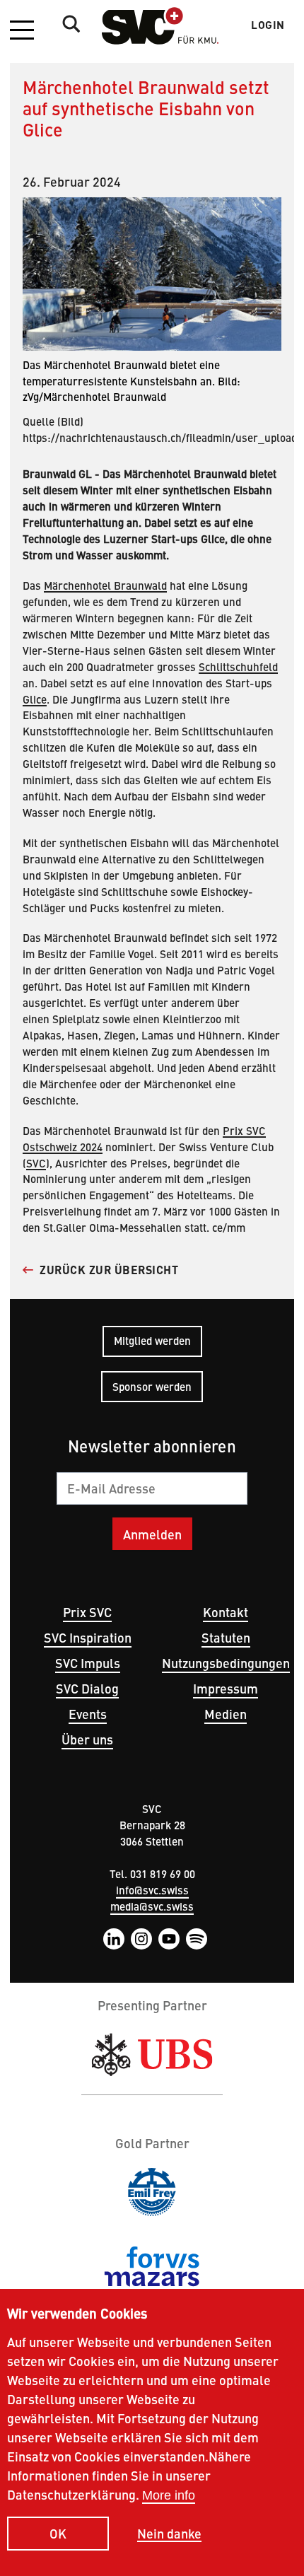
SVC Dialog (87, 1688)
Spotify (197, 1939)
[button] (22, 31)
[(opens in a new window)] (152, 2055)
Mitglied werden (152, 1340)
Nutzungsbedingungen (226, 1663)
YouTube (169, 1939)
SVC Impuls (88, 1663)
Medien (226, 1714)
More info (169, 2495)
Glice (35, 699)
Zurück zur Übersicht (109, 1270)
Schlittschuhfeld (238, 666)
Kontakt (226, 1612)
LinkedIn (114, 1939)
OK (58, 2533)
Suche (68, 23)
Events (88, 1714)
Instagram (141, 1939)
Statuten (226, 1637)
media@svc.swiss (152, 1906)
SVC (36, 1163)
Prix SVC (87, 1612)
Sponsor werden (152, 1386)
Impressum (226, 1688)
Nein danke (169, 2534)
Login (268, 25)
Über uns (87, 1739)
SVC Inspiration (88, 1637)
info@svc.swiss (152, 1890)
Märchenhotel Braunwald (105, 585)
